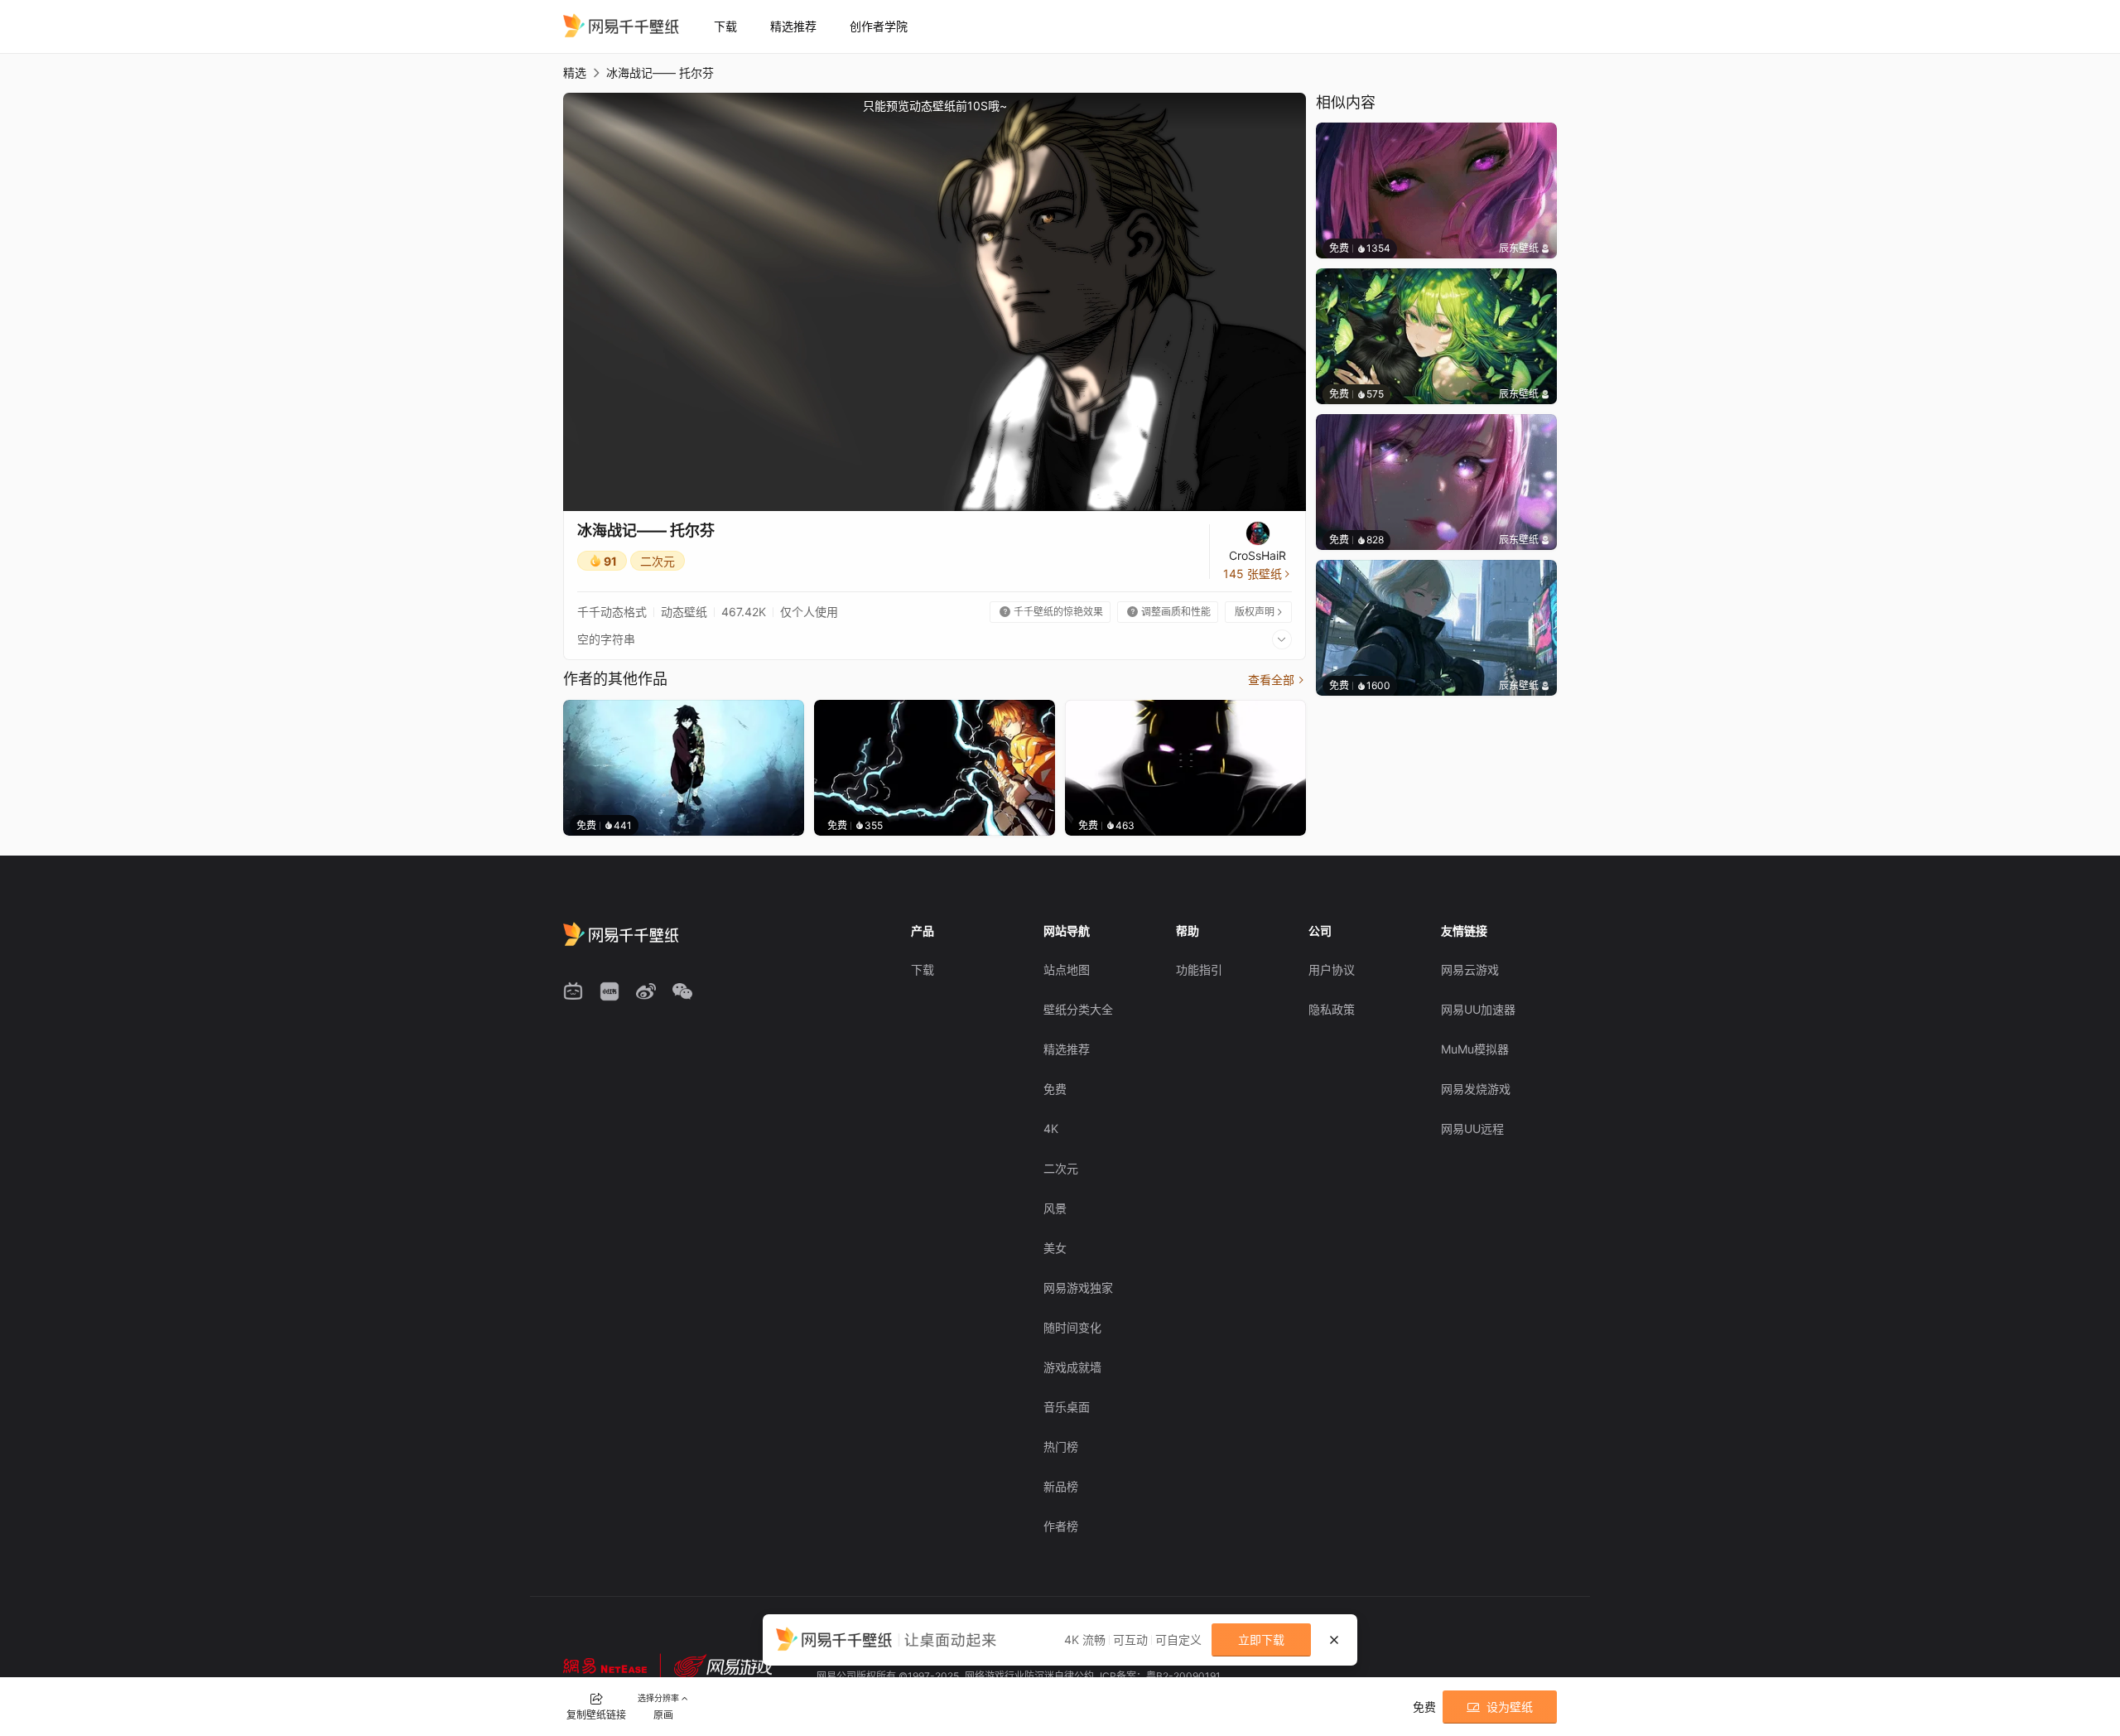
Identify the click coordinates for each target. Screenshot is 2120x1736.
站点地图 (1067, 969)
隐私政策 (1332, 1009)
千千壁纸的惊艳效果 (1051, 612)
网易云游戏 (1470, 969)
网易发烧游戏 (1476, 1089)
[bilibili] (573, 991)
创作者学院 (879, 26)
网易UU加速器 (1478, 1009)
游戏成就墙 (1072, 1367)
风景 (1055, 1208)
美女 (1055, 1248)
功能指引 (1199, 969)
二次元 (658, 561)
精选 (575, 72)
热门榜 (1061, 1447)
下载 (725, 26)
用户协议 (1332, 969)
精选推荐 (793, 26)
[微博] (646, 991)
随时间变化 (1072, 1327)
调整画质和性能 (1169, 612)
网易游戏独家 (1078, 1288)
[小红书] (609, 991)
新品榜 (1061, 1486)
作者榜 (1061, 1526)
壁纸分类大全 (1078, 1009)
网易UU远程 (1472, 1128)
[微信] (682, 991)
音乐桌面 (1067, 1407)
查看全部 (1277, 680)
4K (1051, 1128)
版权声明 (1260, 612)
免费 (1055, 1089)
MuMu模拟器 (1475, 1049)
